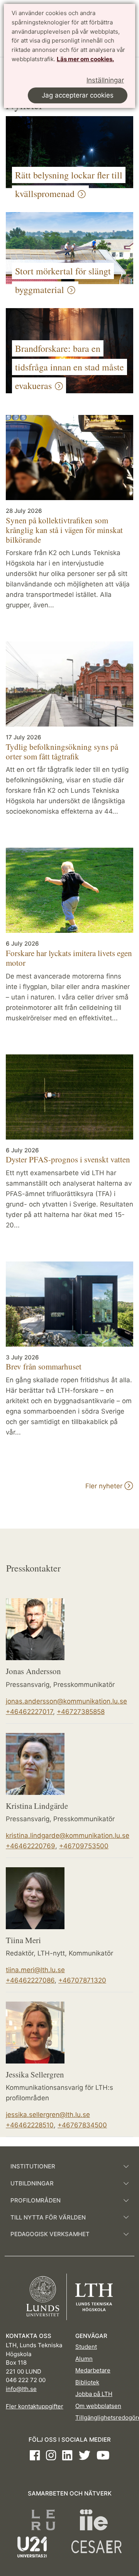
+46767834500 (82, 2125)
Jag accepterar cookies (78, 95)
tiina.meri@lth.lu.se (35, 1970)
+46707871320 (82, 1980)
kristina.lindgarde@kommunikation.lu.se (68, 1836)
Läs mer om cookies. (85, 59)
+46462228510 (30, 2125)
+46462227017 (29, 1712)
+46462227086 (30, 1980)
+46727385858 (81, 1712)
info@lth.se (21, 2389)
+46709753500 (84, 1846)
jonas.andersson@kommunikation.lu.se (66, 1701)
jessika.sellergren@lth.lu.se (48, 2115)
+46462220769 (31, 1846)
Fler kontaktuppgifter (35, 2406)
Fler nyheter (105, 1486)
